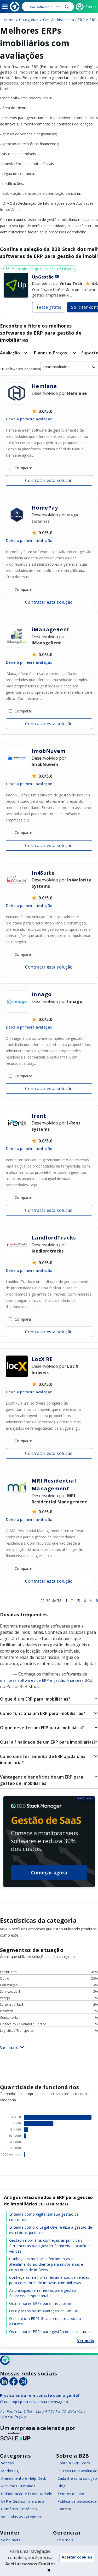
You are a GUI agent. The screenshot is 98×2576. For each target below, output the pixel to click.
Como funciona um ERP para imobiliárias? (43, 1713)
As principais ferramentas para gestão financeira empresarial (43, 2293)
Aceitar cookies (77, 2557)
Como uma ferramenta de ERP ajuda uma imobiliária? (43, 1759)
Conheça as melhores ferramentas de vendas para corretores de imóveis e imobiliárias (49, 2280)
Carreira (64, 2509)
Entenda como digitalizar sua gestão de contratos (44, 2217)
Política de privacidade (77, 2501)
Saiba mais (11, 2540)
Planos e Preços (51, 353)
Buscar (67, 7)
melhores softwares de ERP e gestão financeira (42, 1680)
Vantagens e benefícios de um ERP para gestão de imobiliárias (42, 1780)
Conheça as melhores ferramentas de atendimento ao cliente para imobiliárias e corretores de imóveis (46, 2264)
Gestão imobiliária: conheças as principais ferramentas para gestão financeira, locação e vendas (50, 2246)
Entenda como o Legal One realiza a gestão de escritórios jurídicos (51, 2230)
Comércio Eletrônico (19, 2509)
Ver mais (86, 2341)
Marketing (10, 2471)
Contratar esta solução (49, 480)
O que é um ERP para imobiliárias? (35, 1699)
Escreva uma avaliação (78, 2471)
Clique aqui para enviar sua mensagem (34, 2402)
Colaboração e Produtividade (27, 2494)
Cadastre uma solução (77, 2478)
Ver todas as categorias (22, 2517)
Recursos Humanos (18, 2486)
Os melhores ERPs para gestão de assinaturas (50, 2332)
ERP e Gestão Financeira (23, 2501)
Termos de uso (71, 2494)
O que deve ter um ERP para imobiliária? (42, 1728)
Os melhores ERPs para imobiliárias (41, 2303)
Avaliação (10, 353)
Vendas (7, 2463)
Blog (62, 2486)
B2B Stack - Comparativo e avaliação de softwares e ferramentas (15, 7)
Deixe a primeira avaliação (29, 419)
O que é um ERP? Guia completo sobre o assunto (45, 2321)
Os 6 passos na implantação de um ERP (44, 2311)
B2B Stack (5, 2360)
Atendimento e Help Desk (24, 2478)
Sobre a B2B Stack (74, 2463)
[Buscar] (48, 7)
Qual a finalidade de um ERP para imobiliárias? (48, 1742)
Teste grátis (49, 307)
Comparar (23, 468)
